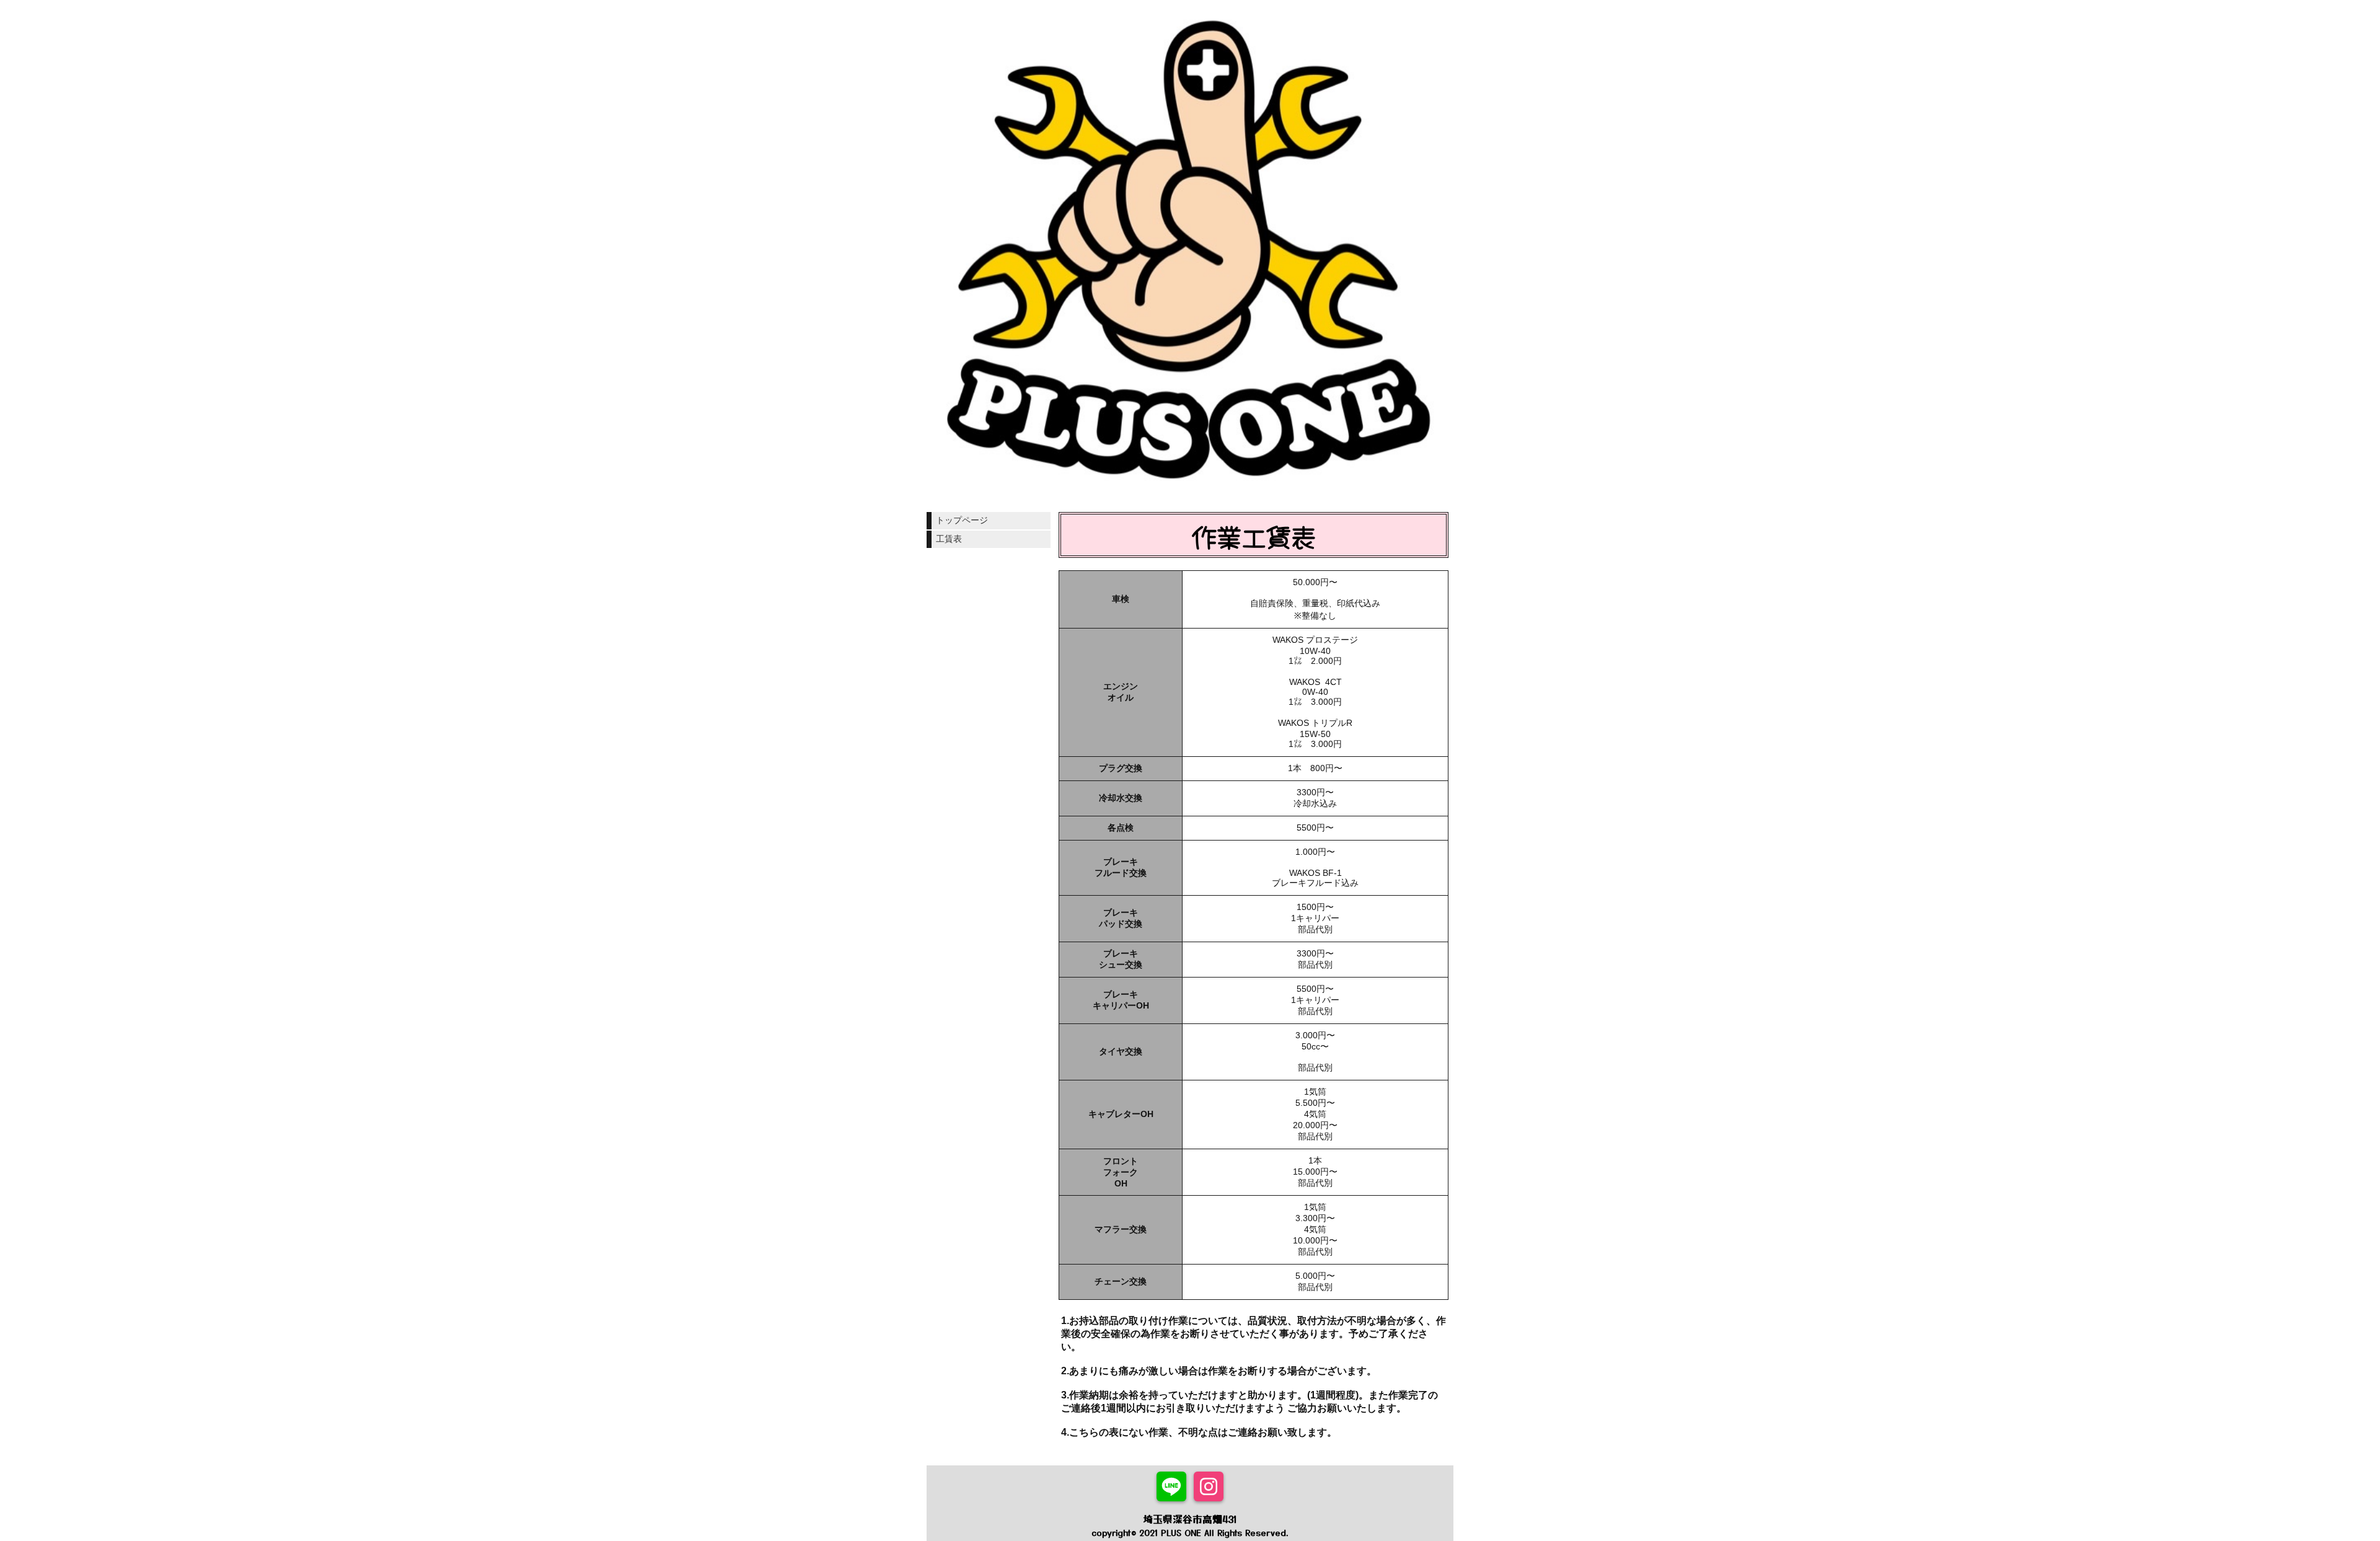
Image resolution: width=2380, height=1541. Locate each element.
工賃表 (949, 539)
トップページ (962, 520)
